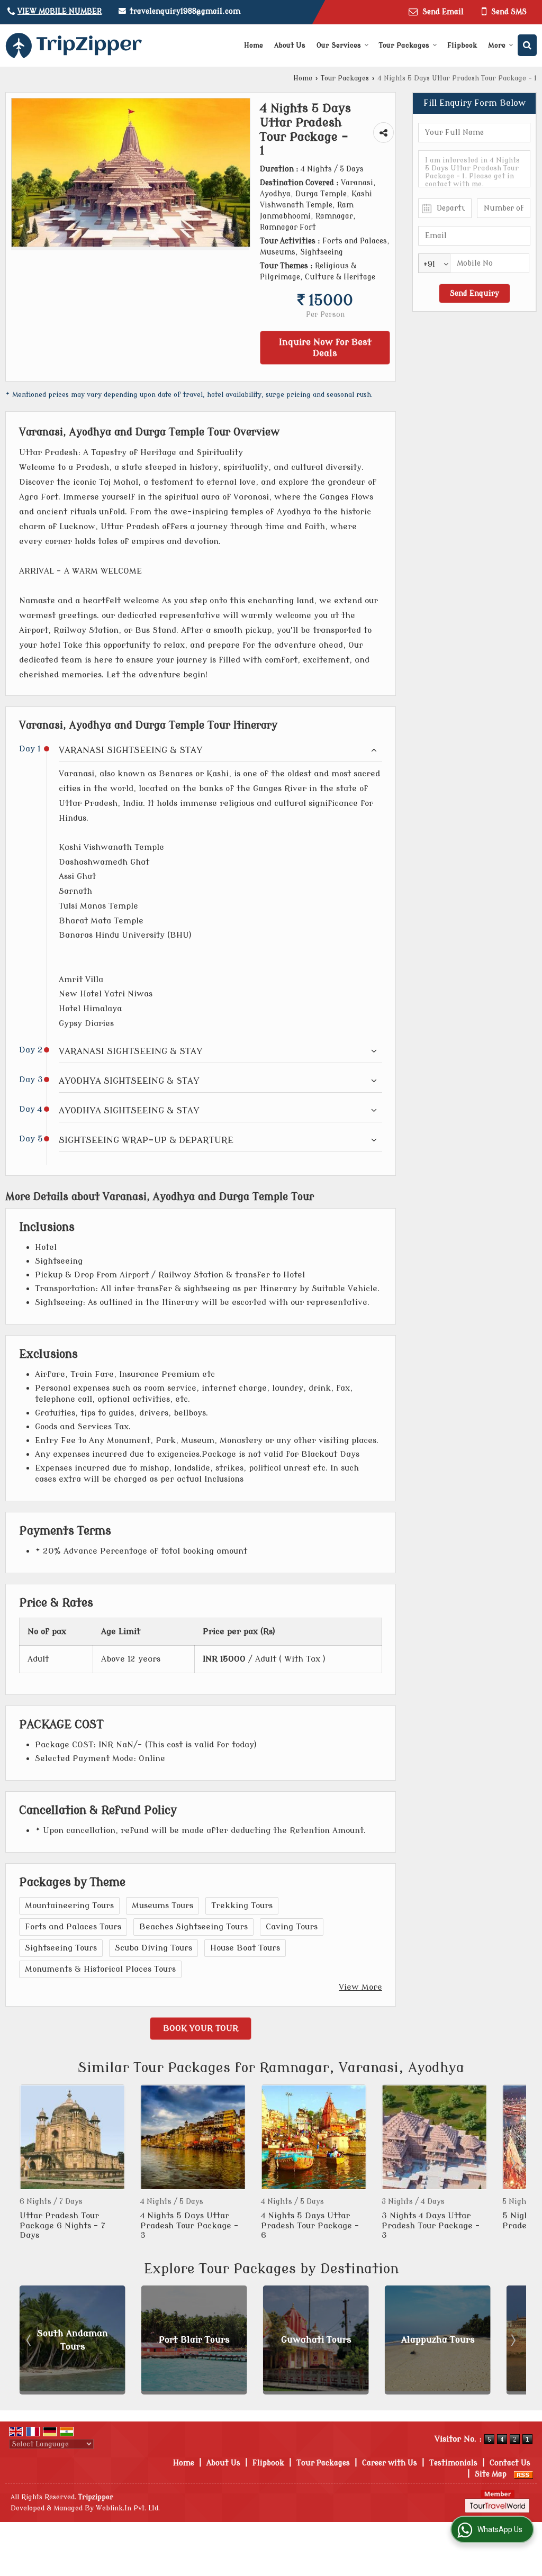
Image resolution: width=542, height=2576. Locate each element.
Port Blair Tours (73, 2340)
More (497, 45)
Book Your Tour (201, 2028)
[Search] (527, 45)
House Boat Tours (245, 1948)
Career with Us (390, 2463)
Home (254, 45)
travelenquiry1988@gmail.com (185, 11)
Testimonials (453, 2463)
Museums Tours (162, 1906)
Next (512, 2163)
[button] (60, 11)
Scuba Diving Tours (153, 1948)
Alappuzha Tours (316, 2340)
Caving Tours (292, 1927)
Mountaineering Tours (69, 1906)
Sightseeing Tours (61, 1948)
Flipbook (462, 45)
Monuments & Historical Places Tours (100, 1969)
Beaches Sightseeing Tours (193, 1927)
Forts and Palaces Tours (73, 1927)
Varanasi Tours (438, 2340)
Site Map (491, 2474)
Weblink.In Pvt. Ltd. (128, 2508)
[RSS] (523, 2474)
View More (360, 1987)
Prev (30, 2163)
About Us (290, 45)
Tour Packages (404, 45)
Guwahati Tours (195, 2340)
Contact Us (510, 2463)
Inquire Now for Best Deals (325, 348)
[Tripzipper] (74, 46)
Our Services (339, 45)
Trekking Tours (242, 1906)
